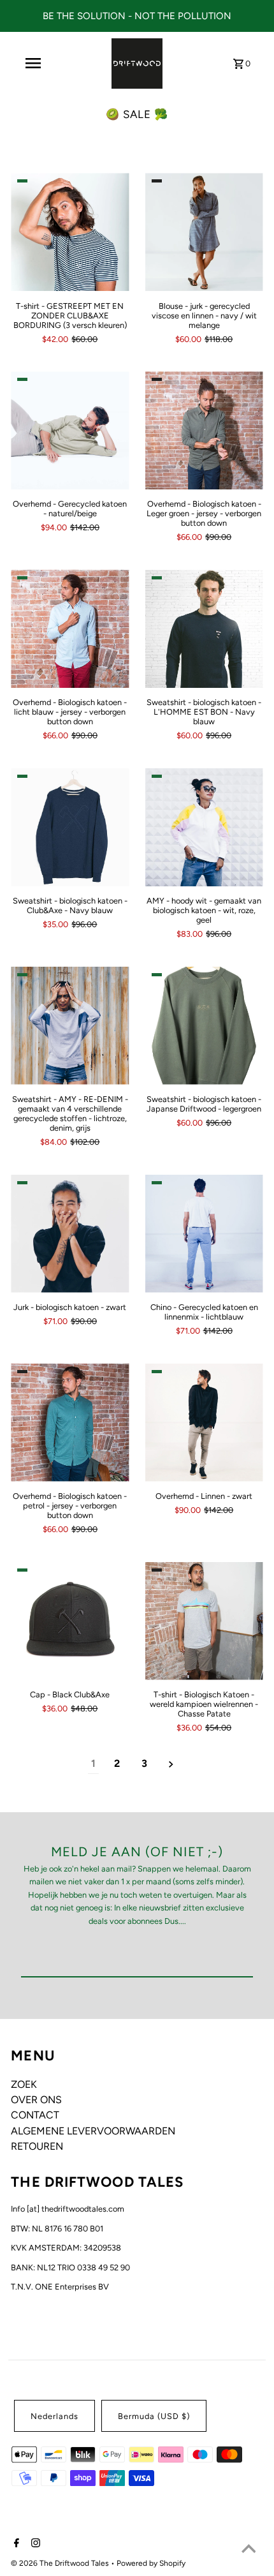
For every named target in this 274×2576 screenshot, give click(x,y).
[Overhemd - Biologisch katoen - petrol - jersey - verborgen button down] (70, 1423)
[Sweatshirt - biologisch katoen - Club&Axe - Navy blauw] (70, 827)
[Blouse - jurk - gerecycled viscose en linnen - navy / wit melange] (204, 232)
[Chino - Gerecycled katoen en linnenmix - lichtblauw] (204, 1234)
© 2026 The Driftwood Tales (61, 2563)
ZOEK (24, 2084)
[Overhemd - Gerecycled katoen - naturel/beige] (70, 430)
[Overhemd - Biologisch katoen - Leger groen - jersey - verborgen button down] (204, 430)
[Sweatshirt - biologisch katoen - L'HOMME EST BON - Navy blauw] (204, 629)
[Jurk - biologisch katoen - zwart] (70, 1234)
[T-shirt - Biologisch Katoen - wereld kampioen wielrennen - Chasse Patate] (204, 1621)
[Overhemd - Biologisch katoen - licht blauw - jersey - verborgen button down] (70, 629)
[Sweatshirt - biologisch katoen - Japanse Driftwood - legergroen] (204, 1026)
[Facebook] (15, 2544)
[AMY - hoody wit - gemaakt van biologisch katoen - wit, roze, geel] (204, 827)
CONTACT (35, 2115)
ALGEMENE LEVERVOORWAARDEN (93, 2131)
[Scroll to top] (249, 2550)
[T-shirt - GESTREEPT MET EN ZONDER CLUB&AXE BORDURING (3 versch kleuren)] (70, 232)
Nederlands (54, 2416)
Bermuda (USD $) (154, 2416)
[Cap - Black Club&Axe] (70, 1621)
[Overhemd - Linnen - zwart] (204, 1423)
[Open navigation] (33, 63)
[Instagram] (34, 2544)
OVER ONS (36, 2100)
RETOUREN (37, 2146)
